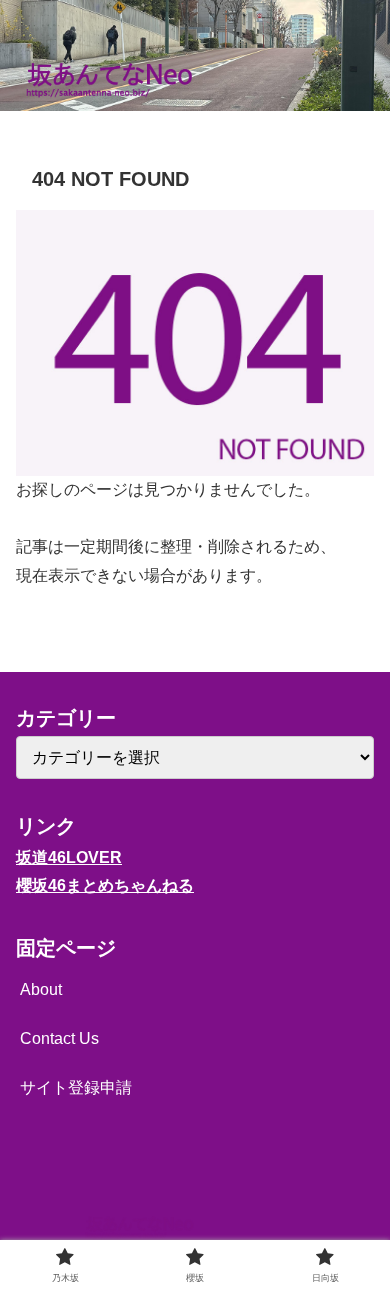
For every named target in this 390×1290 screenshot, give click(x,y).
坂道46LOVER (69, 857)
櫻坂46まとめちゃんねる (105, 885)
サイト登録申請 (76, 1087)
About (41, 989)
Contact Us (59, 1038)
